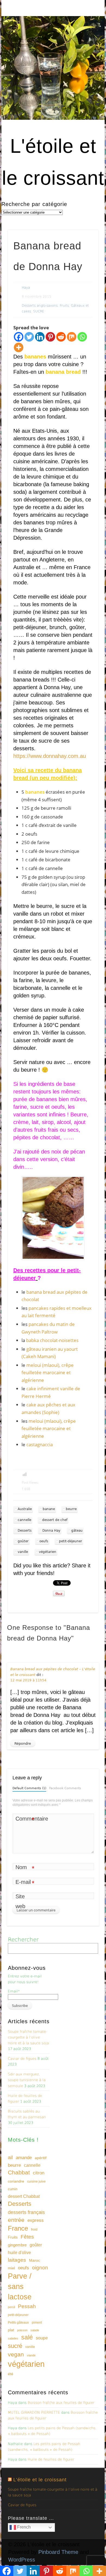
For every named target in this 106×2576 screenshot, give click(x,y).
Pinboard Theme (58, 2552)
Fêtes (27, 2237)
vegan (16, 2354)
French (23, 2527)
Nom (25, 1868)
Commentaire (25, 1820)
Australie (25, 1509)
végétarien (48, 1552)
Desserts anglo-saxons (40, 306)
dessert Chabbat (24, 2196)
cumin (13, 2189)
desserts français (26, 2212)
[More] (19, 347)
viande (31, 2355)
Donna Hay (51, 1531)
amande (24, 2157)
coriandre (16, 2181)
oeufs (44, 1541)
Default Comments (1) (29, 1788)
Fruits (64, 306)
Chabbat (19, 2172)
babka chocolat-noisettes (52, 1340)
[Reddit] (61, 337)
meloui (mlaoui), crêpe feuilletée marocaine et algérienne (48, 1373)
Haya (26, 288)
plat (11, 2330)
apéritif (41, 2158)
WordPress (22, 2560)
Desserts (25, 1531)
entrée (16, 2220)
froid (34, 2230)
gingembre (17, 2245)
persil (11, 2307)
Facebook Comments (65, 1788)
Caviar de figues (22, 2059)
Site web (20, 1901)
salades (13, 2338)
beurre (71, 1509)
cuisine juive (36, 2181)
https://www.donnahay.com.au (50, 756)
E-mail (25, 1883)
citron (39, 2173)
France (18, 2228)
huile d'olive (19, 2253)
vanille (23, 1552)
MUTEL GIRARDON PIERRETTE (34, 2412)
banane (49, 1509)
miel (11, 2268)
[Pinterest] (50, 337)
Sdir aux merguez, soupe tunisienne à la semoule (27, 2080)
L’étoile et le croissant (40, 2480)
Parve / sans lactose (20, 2287)
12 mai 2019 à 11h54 (28, 1680)
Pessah (27, 2306)
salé (27, 2337)
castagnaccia (40, 1444)
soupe (42, 2338)
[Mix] (72, 337)
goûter (23, 1541)
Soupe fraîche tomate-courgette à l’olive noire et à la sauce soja (28, 2037)
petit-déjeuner (71, 1541)
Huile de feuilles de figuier (51, 2459)
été (11, 2374)
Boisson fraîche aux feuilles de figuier (61, 2403)
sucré (15, 2346)
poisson (22, 2330)
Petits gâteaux (18, 2323)
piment (37, 2323)
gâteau (77, 1531)
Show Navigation (85, 49)
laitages (17, 2260)
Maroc (35, 2260)
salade (35, 2330)
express (36, 2220)
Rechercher (23, 1940)
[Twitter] (29, 337)
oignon (40, 2268)
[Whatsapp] (82, 337)
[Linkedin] (40, 337)
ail (10, 2157)
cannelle (24, 1520)
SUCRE (39, 311)
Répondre (23, 1743)
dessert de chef (55, 1520)
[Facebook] (19, 337)
